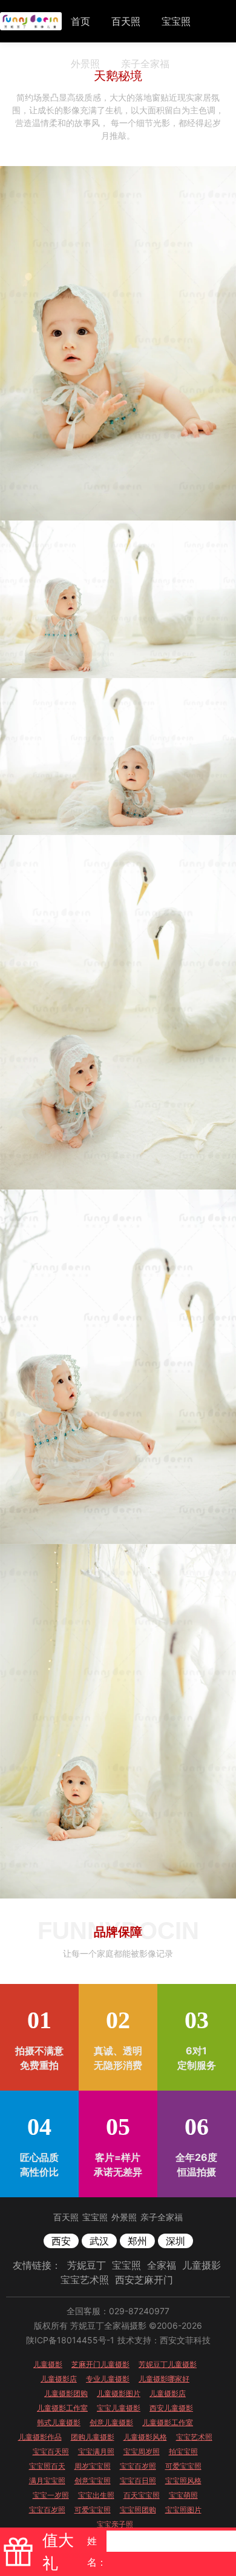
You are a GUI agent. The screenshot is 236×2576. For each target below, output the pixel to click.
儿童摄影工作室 (62, 2408)
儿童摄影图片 (119, 2393)
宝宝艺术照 (85, 2280)
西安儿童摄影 (171, 2408)
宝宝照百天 (47, 2466)
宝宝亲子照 (115, 2524)
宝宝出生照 (96, 2495)
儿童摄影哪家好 (164, 2379)
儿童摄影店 (59, 2379)
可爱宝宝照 (183, 2466)
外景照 (85, 64)
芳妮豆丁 (87, 2265)
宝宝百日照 (138, 2481)
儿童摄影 (202, 2265)
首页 (80, 21)
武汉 (99, 2241)
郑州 (137, 2241)
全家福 (162, 2265)
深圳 (175, 2241)
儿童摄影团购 (66, 2393)
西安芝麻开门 (144, 2280)
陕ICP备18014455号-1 (70, 2340)
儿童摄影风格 (145, 2437)
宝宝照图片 (183, 2510)
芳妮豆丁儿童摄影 (168, 2364)
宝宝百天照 (51, 2451)
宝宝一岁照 (51, 2495)
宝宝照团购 (138, 2510)
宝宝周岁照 (142, 2451)
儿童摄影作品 (40, 2437)
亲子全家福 (145, 64)
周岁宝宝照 (93, 2466)
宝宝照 (176, 21)
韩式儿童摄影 (59, 2422)
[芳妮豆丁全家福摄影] (31, 21)
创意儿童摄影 (111, 2422)
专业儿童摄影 (108, 2379)
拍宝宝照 (183, 2451)
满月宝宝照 (47, 2481)
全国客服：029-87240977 (118, 2311)
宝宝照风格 (183, 2481)
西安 (61, 2241)
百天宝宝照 (142, 2495)
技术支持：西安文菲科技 (164, 2340)
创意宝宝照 (93, 2481)
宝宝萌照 (183, 2495)
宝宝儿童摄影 (119, 2408)
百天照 (126, 21)
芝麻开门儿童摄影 (100, 2364)
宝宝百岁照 (138, 2466)
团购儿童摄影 (93, 2437)
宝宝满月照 (96, 2451)
